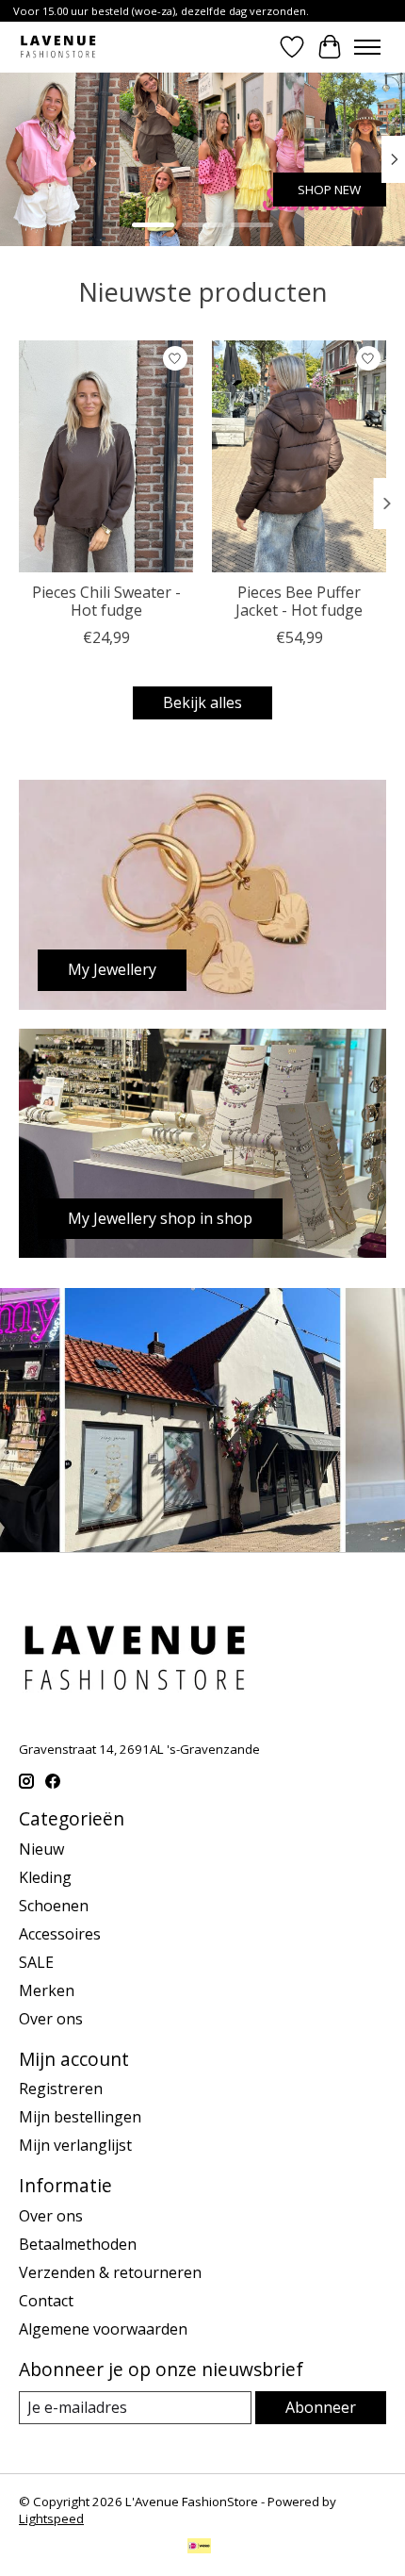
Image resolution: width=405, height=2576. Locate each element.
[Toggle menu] (367, 47)
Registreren (61, 2089)
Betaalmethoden (78, 2244)
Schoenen (54, 1906)
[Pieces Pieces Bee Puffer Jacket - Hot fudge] (299, 456)
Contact (46, 2301)
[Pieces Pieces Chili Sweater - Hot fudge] (106, 456)
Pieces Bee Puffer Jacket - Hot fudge (299, 601)
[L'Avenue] (58, 47)
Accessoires (60, 1934)
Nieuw (41, 1849)
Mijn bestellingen (80, 2117)
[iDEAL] (199, 2548)
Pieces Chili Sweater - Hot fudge (106, 601)
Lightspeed (51, 2518)
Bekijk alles (202, 702)
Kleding (45, 1877)
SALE (36, 1962)
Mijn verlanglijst (75, 2145)
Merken (47, 1990)
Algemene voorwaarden (103, 2329)
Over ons (51, 2019)
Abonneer (321, 2407)
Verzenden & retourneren (110, 2272)
